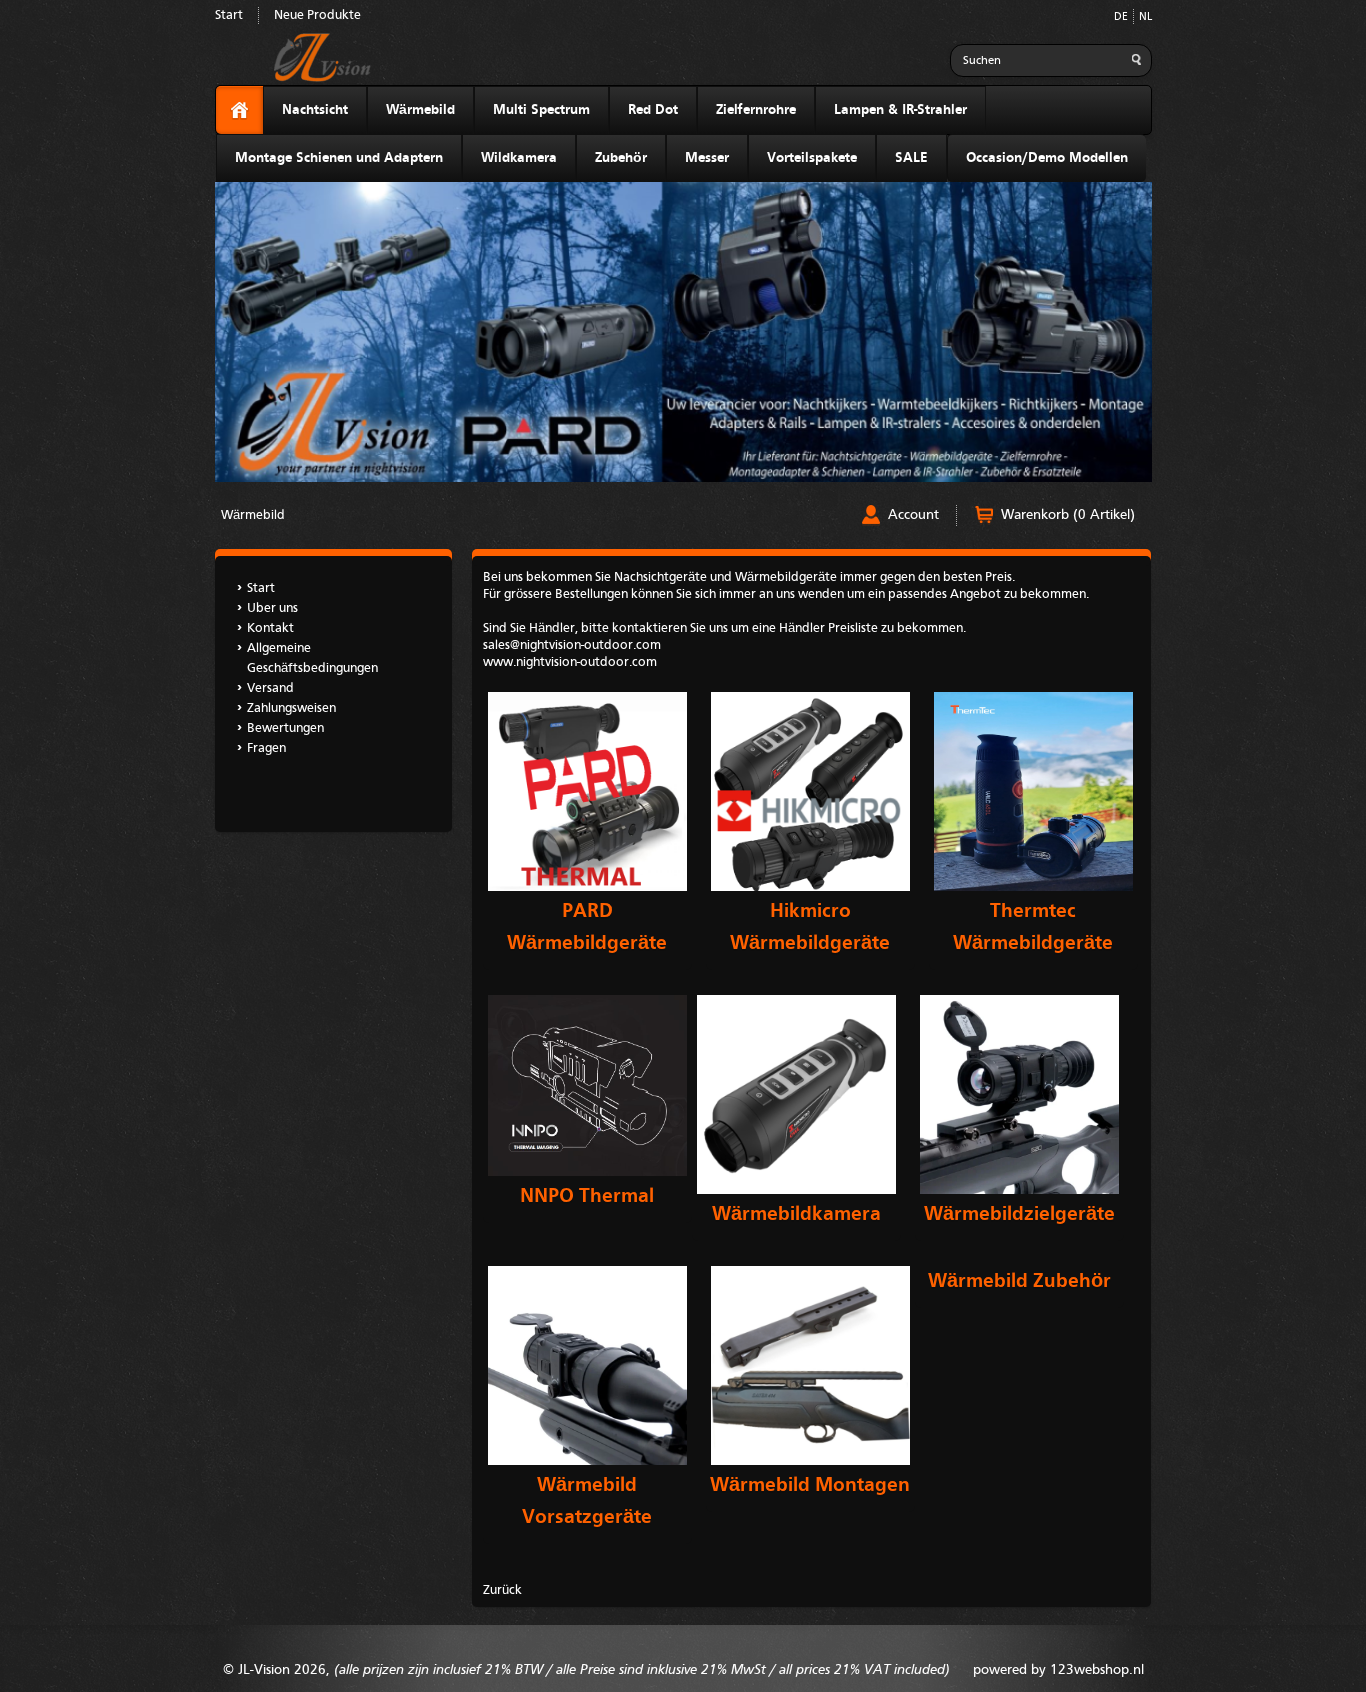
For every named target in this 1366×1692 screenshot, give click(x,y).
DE (1121, 17)
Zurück (502, 1590)
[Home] (239, 110)
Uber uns (272, 608)
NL (1145, 17)
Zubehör (621, 158)
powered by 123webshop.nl (1058, 1670)
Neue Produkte (317, 15)
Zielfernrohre (756, 110)
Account (913, 515)
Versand (270, 688)
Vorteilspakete (812, 158)
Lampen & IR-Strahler (900, 110)
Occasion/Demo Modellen (1047, 158)
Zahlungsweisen (291, 708)
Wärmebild (420, 110)
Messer (707, 158)
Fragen (266, 748)
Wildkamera (519, 158)
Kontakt (270, 628)
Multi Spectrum (541, 110)
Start (229, 15)
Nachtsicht (315, 110)
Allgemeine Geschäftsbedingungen (312, 658)
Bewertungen (285, 728)
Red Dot (653, 110)
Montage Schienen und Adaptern (339, 158)
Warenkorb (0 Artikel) (1068, 515)
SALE (911, 158)
